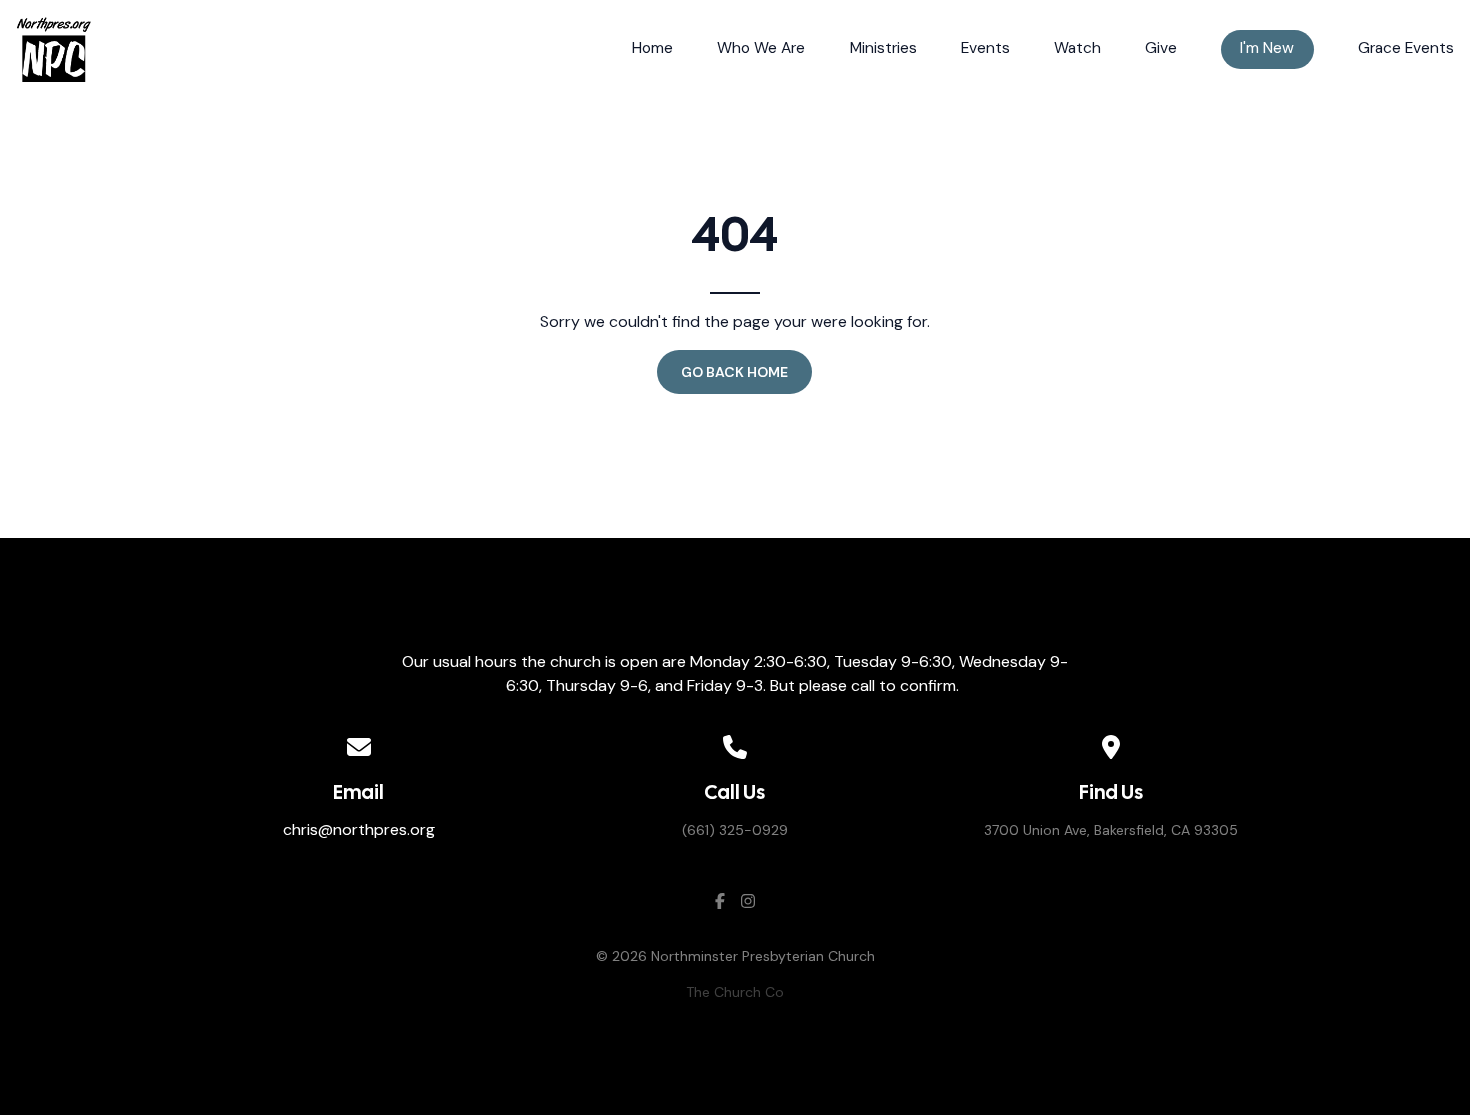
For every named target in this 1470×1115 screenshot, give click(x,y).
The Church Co (735, 992)
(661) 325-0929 (735, 830)
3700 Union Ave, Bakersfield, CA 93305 (1111, 830)
